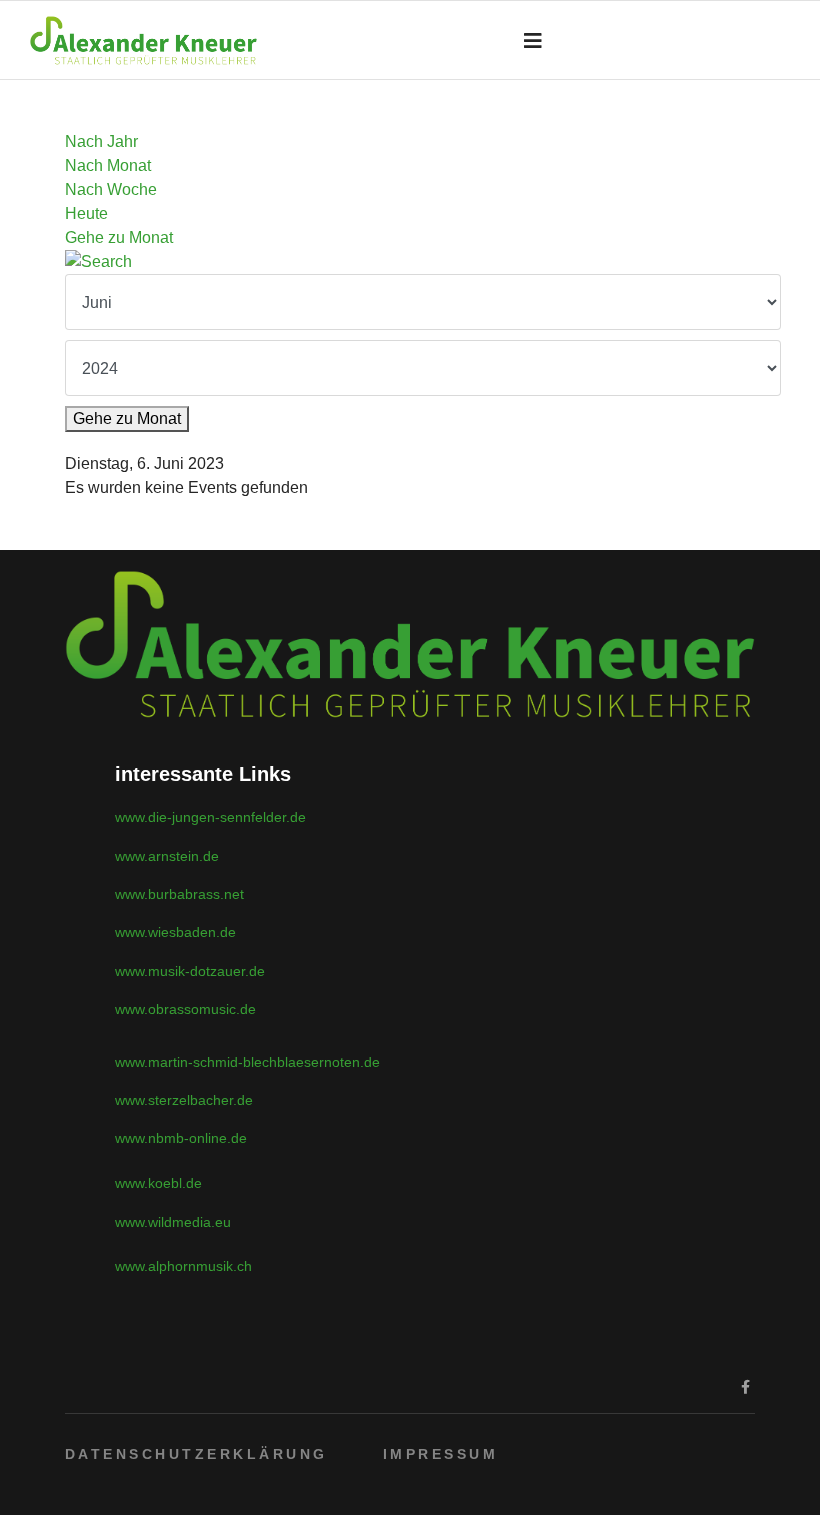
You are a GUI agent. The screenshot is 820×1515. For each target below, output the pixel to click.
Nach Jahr (101, 141)
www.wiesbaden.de (175, 932)
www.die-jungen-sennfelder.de (210, 817)
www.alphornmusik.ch (183, 1266)
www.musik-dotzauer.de (190, 971)
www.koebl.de (158, 1183)
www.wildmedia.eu (173, 1222)
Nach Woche (111, 189)
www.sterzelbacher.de (184, 1100)
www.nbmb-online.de (181, 1138)
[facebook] (745, 1387)
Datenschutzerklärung (196, 1454)
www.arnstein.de (167, 856)
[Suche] (410, 262)
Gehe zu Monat (119, 237)
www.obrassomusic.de (185, 1009)
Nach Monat (108, 165)
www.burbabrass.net (179, 894)
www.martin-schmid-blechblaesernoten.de (247, 1062)
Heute (86, 213)
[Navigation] (533, 41)
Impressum (440, 1454)
